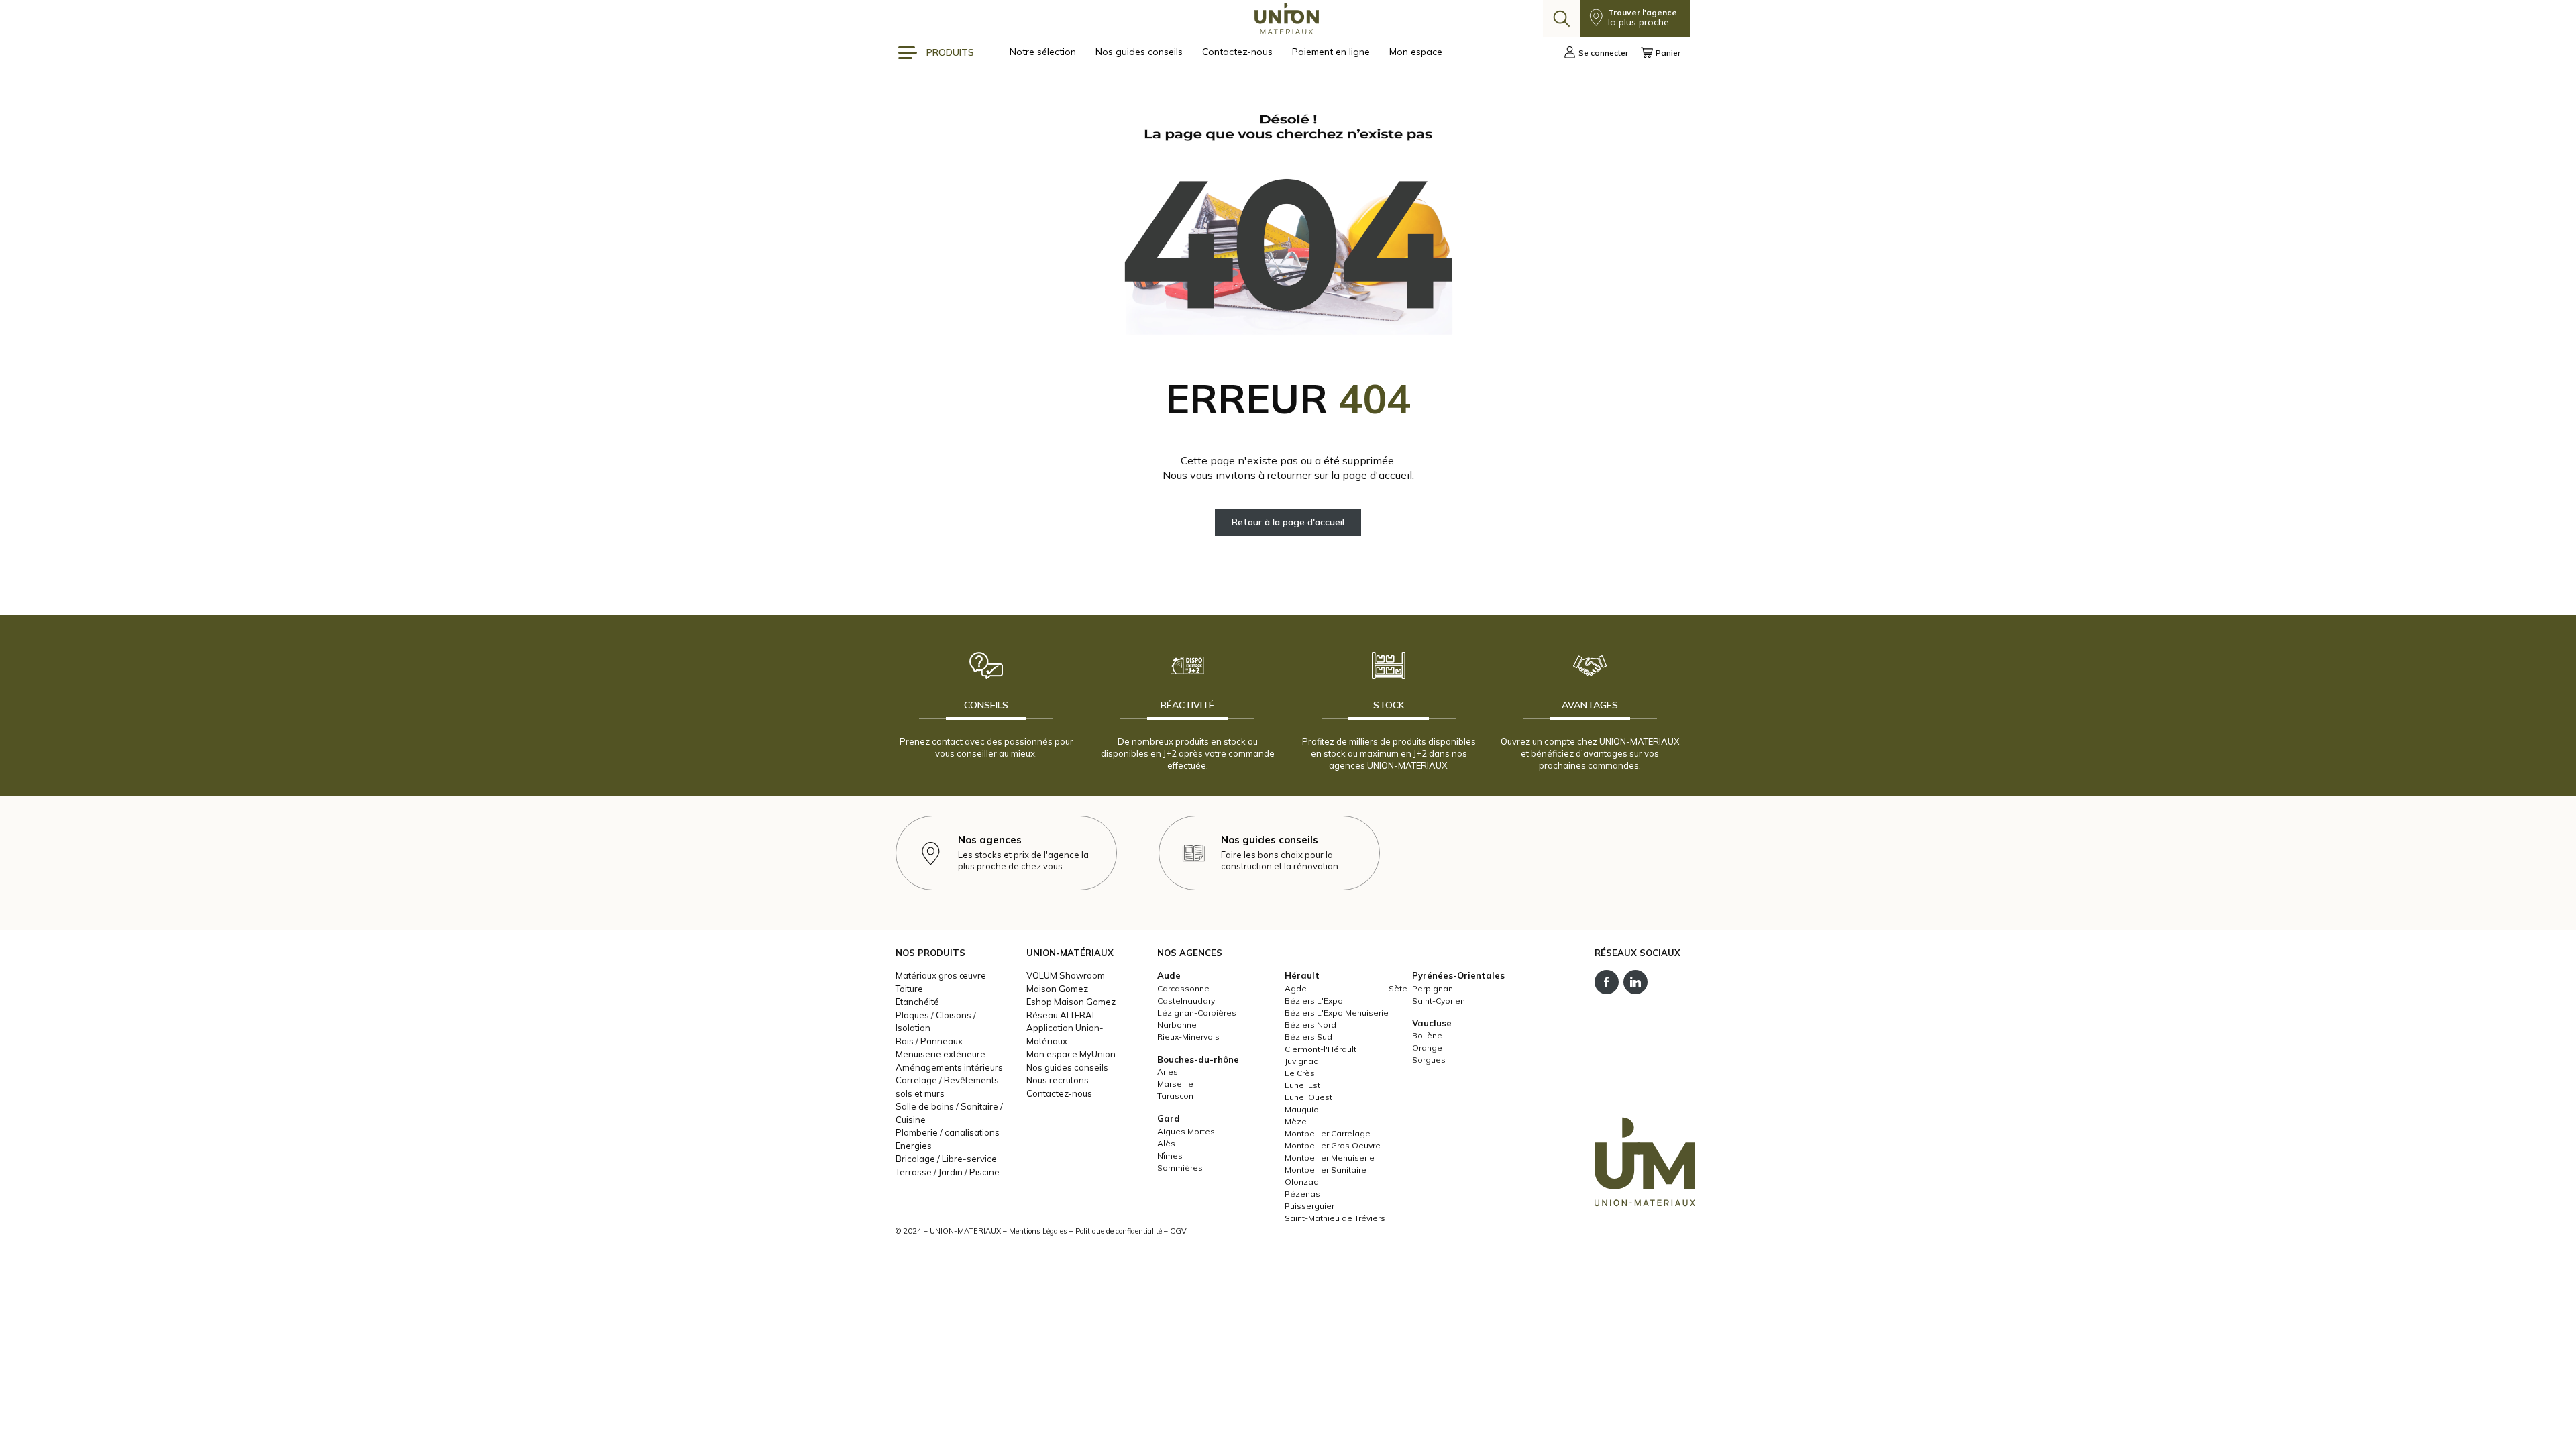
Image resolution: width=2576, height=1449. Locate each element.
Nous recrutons (1058, 1080)
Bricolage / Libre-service (946, 1159)
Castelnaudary (1186, 1001)
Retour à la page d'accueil (1288, 522)
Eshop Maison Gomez (1071, 1002)
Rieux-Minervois (1188, 1037)
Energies (914, 1146)
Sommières (1180, 1168)
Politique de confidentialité (1119, 1231)
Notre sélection (1044, 52)
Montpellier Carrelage (1328, 1133)
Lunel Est (1302, 1085)
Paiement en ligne (1332, 52)
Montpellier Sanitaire (1326, 1170)
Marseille (1175, 1084)
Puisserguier (1309, 1206)
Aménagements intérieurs (949, 1067)
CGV (1178, 1231)
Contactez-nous (1239, 52)
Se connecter (1603, 53)
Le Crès (1300, 1073)
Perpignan (1433, 988)
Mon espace (1416, 52)
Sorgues (1429, 1060)
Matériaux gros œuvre (941, 975)
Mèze (1296, 1121)
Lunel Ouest (1308, 1097)
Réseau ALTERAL (1062, 1015)
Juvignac (1301, 1061)
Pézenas (1302, 1194)
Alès (1166, 1143)
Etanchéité (917, 1002)
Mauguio (1302, 1109)
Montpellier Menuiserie (1330, 1158)
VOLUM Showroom (1066, 975)
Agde (1296, 988)
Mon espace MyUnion (1071, 1054)
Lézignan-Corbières (1197, 1013)
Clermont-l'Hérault (1321, 1049)
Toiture (909, 989)
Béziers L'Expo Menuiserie (1337, 1013)
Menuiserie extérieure (941, 1054)
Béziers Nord (1310, 1025)
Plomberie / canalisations (948, 1132)
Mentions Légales (1038, 1231)
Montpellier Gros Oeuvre (1333, 1145)
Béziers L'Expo (1314, 1001)
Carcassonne (1183, 988)
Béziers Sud (1308, 1037)
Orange (1427, 1048)
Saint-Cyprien (1439, 1001)
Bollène (1427, 1035)
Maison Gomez (1057, 989)
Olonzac (1301, 1182)
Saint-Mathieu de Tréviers (1335, 1218)
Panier (1668, 53)
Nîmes (1170, 1156)
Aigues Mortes (1186, 1131)
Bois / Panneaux (929, 1041)
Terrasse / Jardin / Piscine (948, 1172)
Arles (1168, 1072)
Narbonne (1177, 1025)
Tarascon (1175, 1096)
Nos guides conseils (1140, 52)
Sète (1398, 988)
